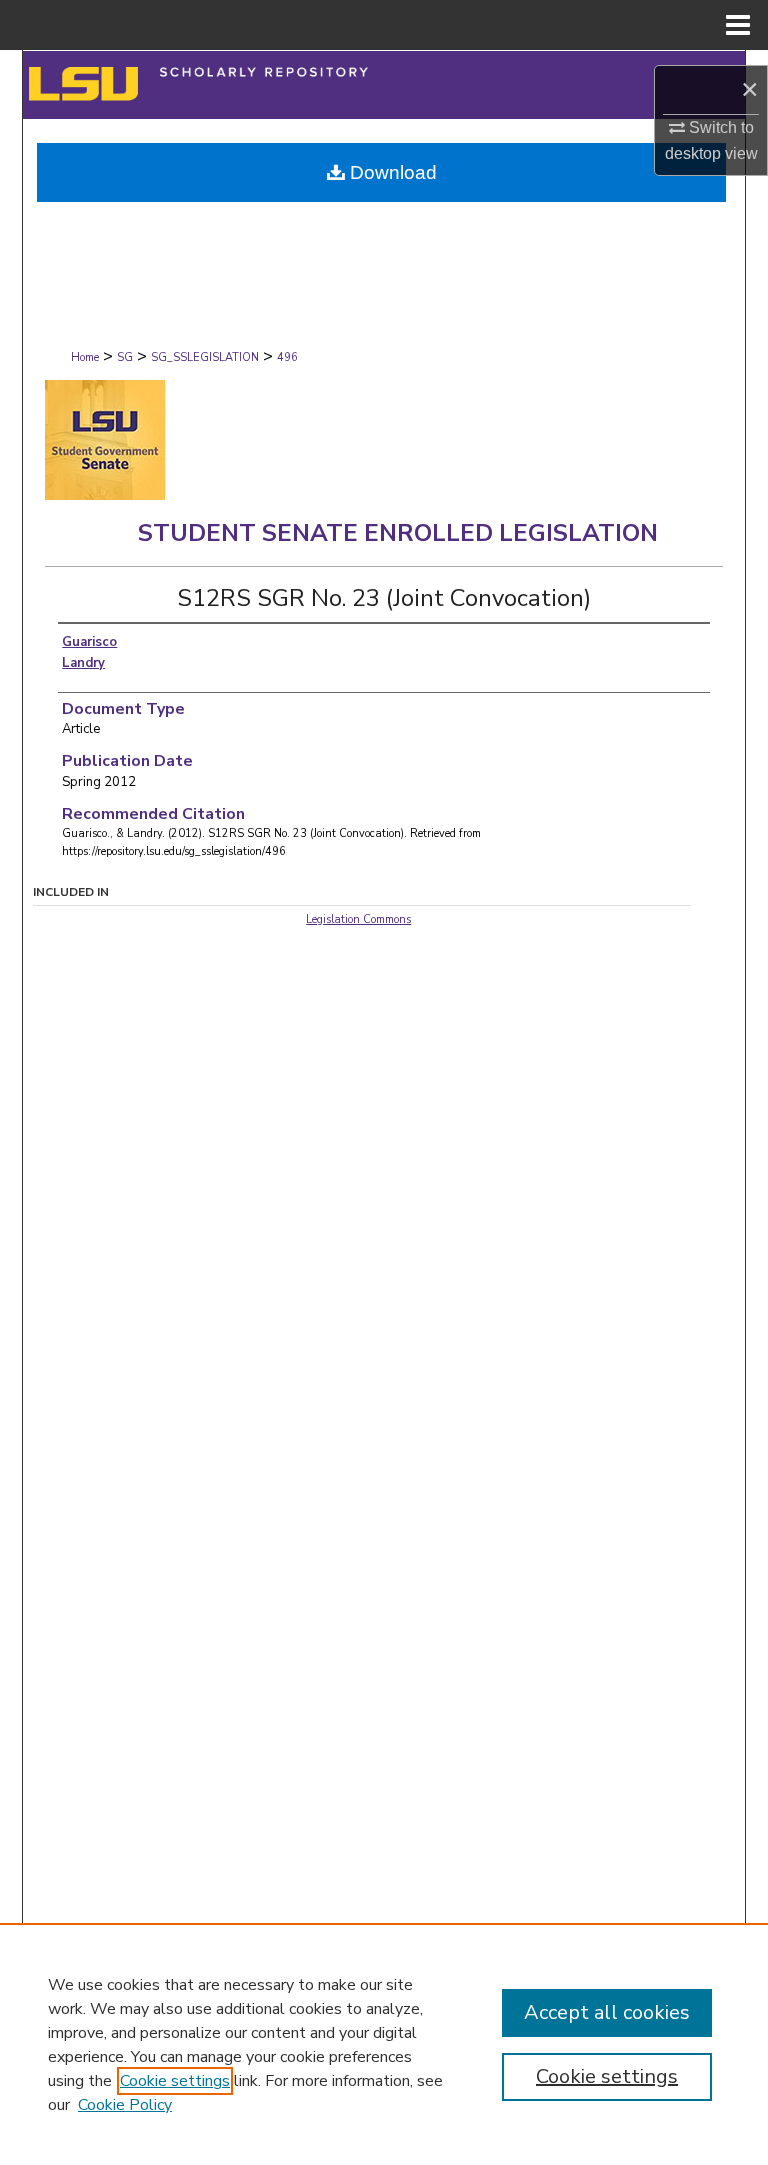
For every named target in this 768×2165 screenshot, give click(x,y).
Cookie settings (175, 2081)
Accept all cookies (607, 2012)
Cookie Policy (125, 2105)
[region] (384, 2044)
